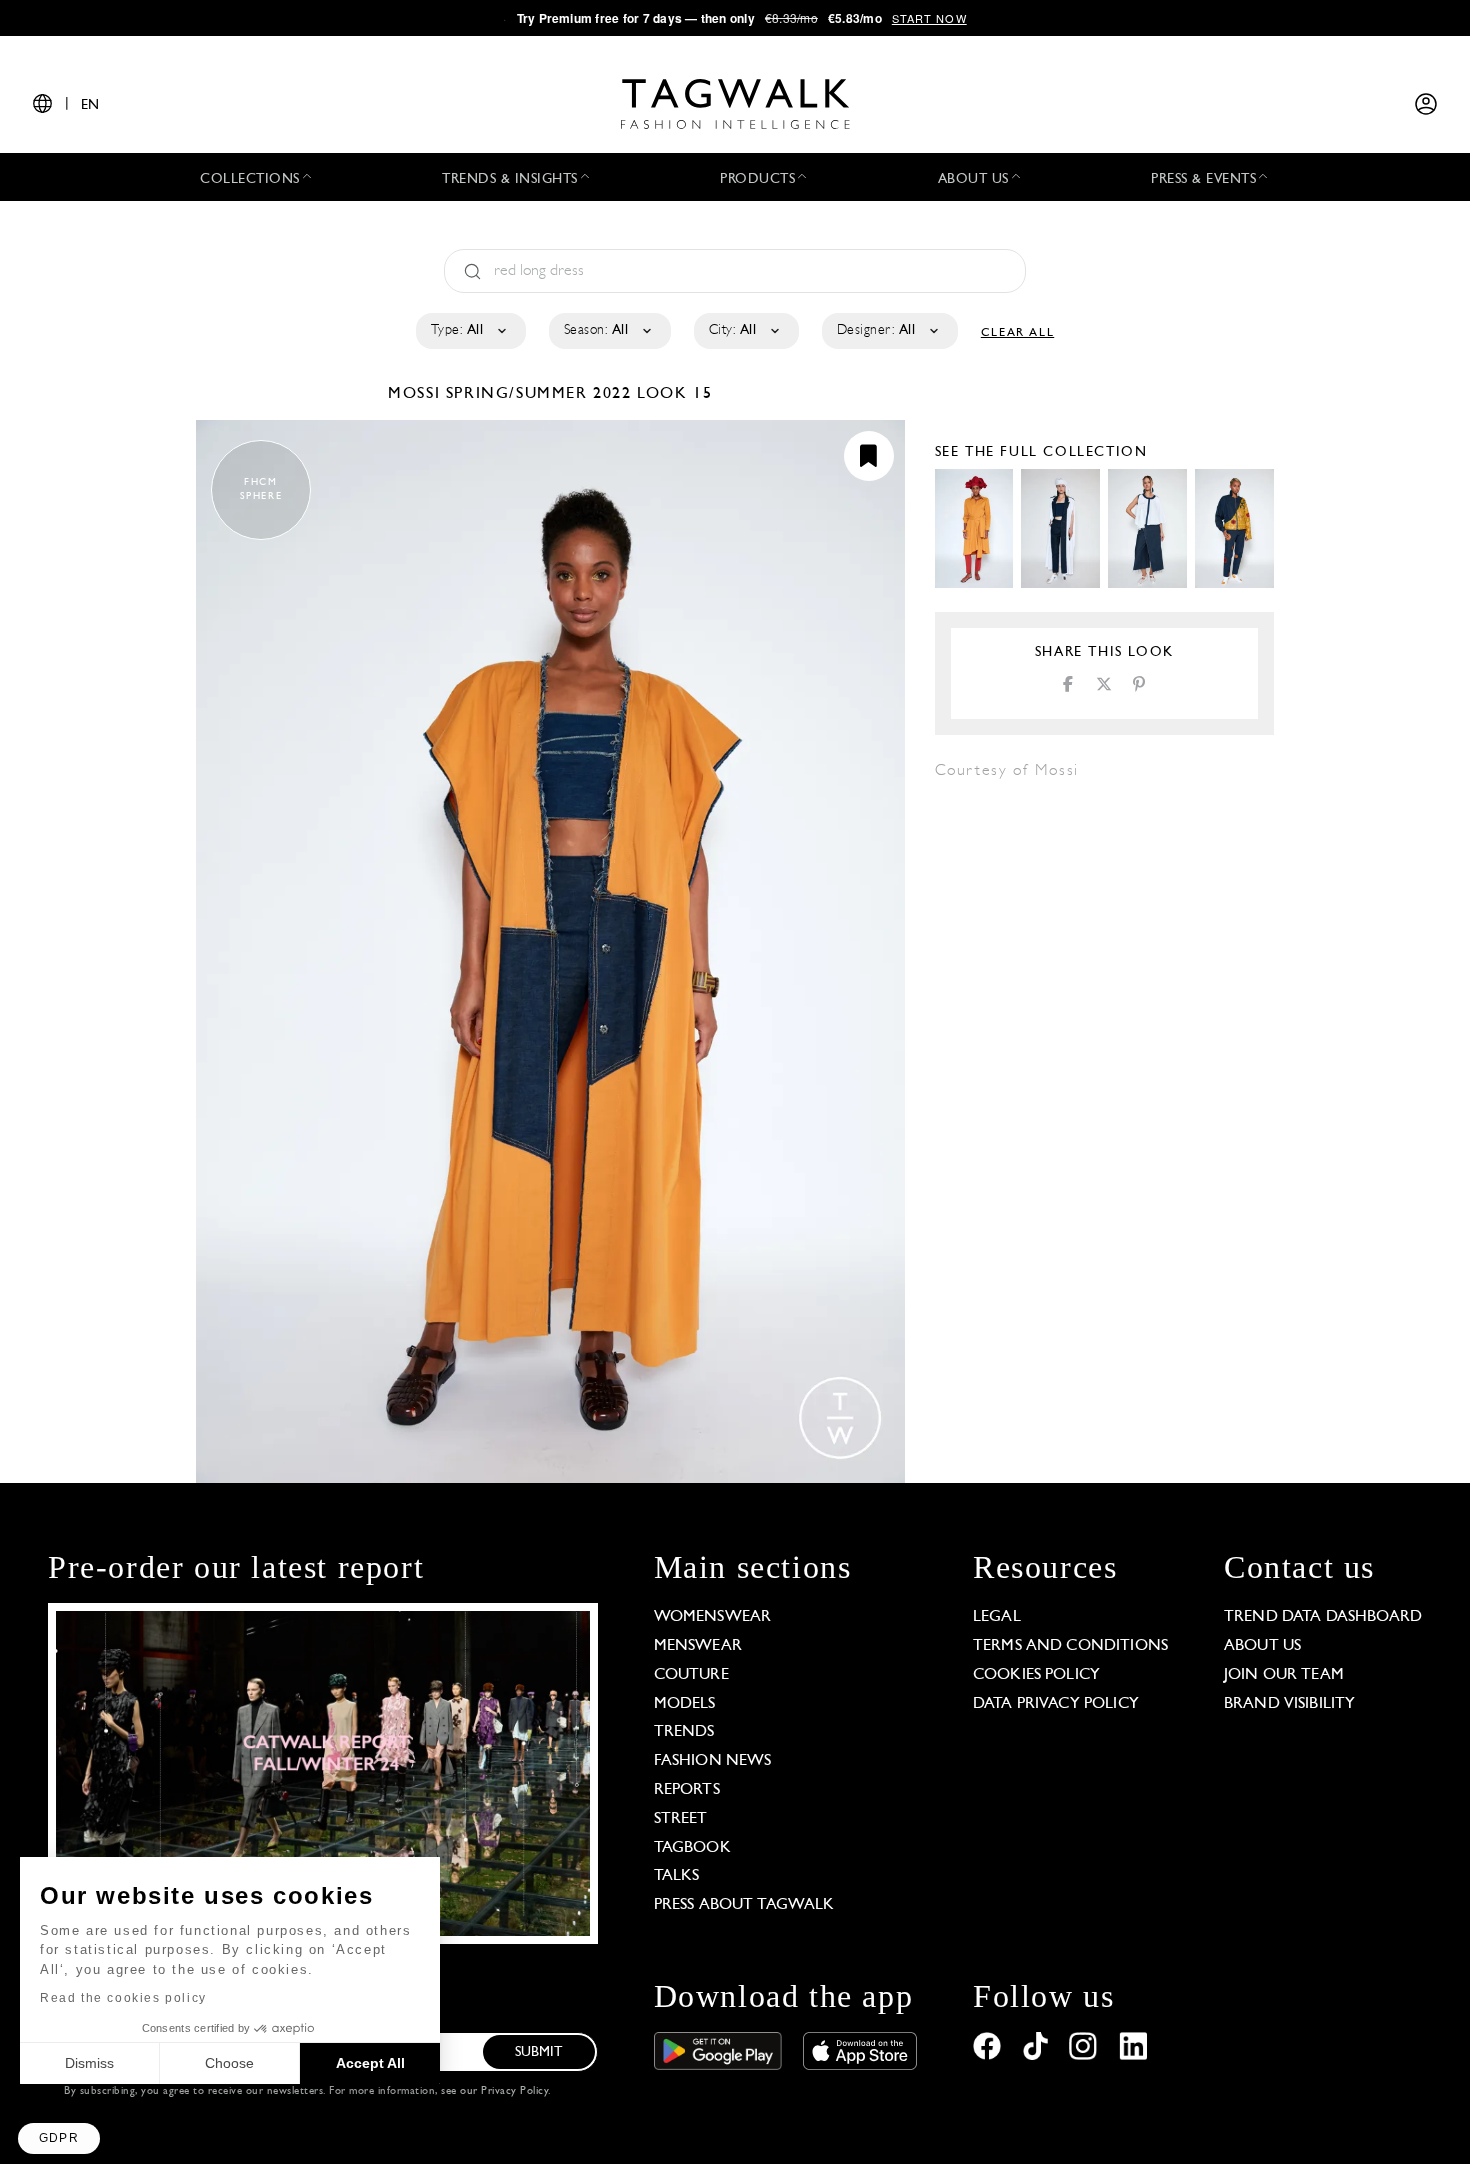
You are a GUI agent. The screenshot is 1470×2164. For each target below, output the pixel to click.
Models (685, 1704)
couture (691, 1675)
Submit (539, 2052)
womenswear (713, 1617)
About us (1262, 1646)
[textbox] (469, 331)
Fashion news (713, 1761)
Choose (229, 2063)
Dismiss (89, 2063)
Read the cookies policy (123, 1998)
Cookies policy (1036, 1675)
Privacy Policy (514, 2091)
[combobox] (469, 331)
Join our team (1284, 1675)
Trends (684, 1732)
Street (681, 1819)
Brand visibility (1289, 1704)
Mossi (417, 394)
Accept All (370, 2063)
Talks (677, 1876)
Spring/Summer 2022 (539, 394)
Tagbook (692, 1848)
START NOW (929, 18)
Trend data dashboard (1323, 1617)
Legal (997, 1617)
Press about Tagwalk (744, 1905)
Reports (687, 1790)
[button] (59, 2138)
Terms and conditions (1070, 1646)
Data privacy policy (1056, 1704)
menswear (698, 1646)
